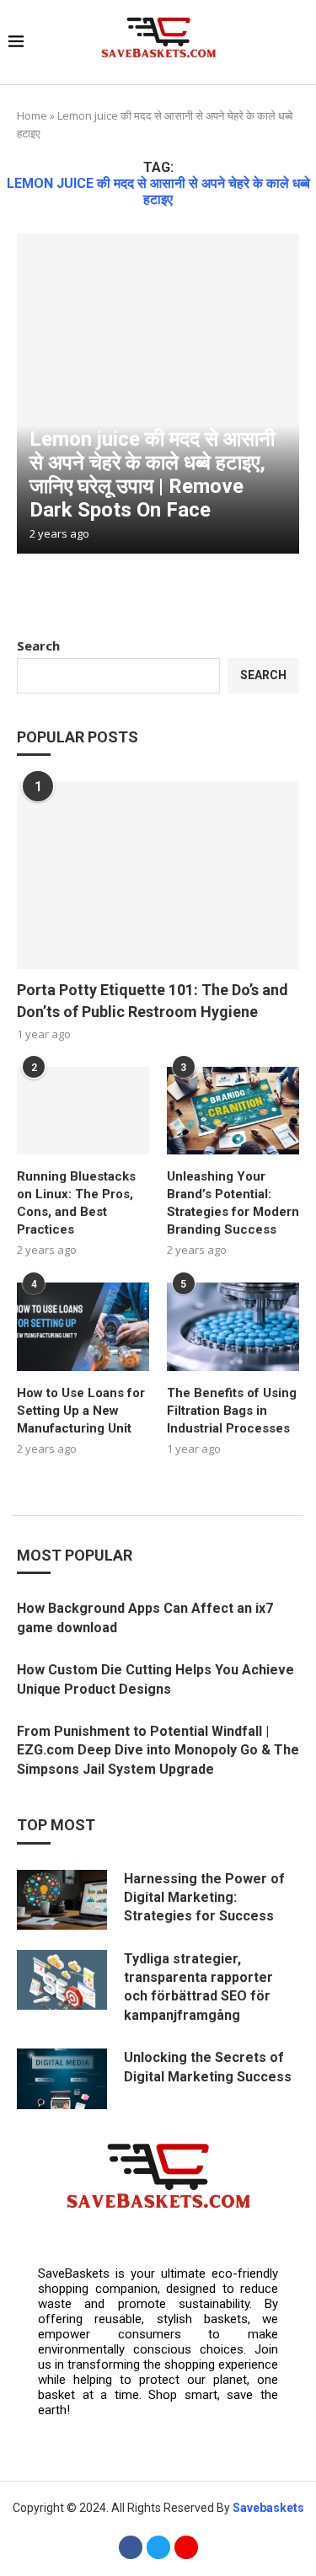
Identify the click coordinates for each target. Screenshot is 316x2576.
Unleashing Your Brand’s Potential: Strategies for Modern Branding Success (233, 1203)
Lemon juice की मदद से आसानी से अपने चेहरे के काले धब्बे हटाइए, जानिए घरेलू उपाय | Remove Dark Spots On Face (152, 474)
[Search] (299, 43)
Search (38, 645)
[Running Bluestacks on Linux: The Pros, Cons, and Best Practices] (83, 1111)
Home (32, 115)
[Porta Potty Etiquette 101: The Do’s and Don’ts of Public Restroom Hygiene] (158, 875)
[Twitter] (158, 2547)
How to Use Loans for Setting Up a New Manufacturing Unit (81, 1411)
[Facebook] (131, 2547)
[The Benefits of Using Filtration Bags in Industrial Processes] (233, 1327)
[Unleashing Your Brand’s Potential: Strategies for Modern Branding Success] (233, 1111)
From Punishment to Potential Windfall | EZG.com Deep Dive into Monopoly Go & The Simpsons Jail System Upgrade (158, 1750)
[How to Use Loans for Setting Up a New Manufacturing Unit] (83, 1327)
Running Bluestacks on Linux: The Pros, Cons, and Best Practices (76, 1203)
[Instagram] (186, 2547)
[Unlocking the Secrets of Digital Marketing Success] (62, 2078)
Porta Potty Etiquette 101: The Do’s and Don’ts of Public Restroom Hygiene (153, 1000)
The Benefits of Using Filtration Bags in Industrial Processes (232, 1411)
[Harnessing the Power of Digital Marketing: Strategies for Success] (62, 1900)
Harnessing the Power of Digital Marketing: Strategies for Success (204, 1898)
